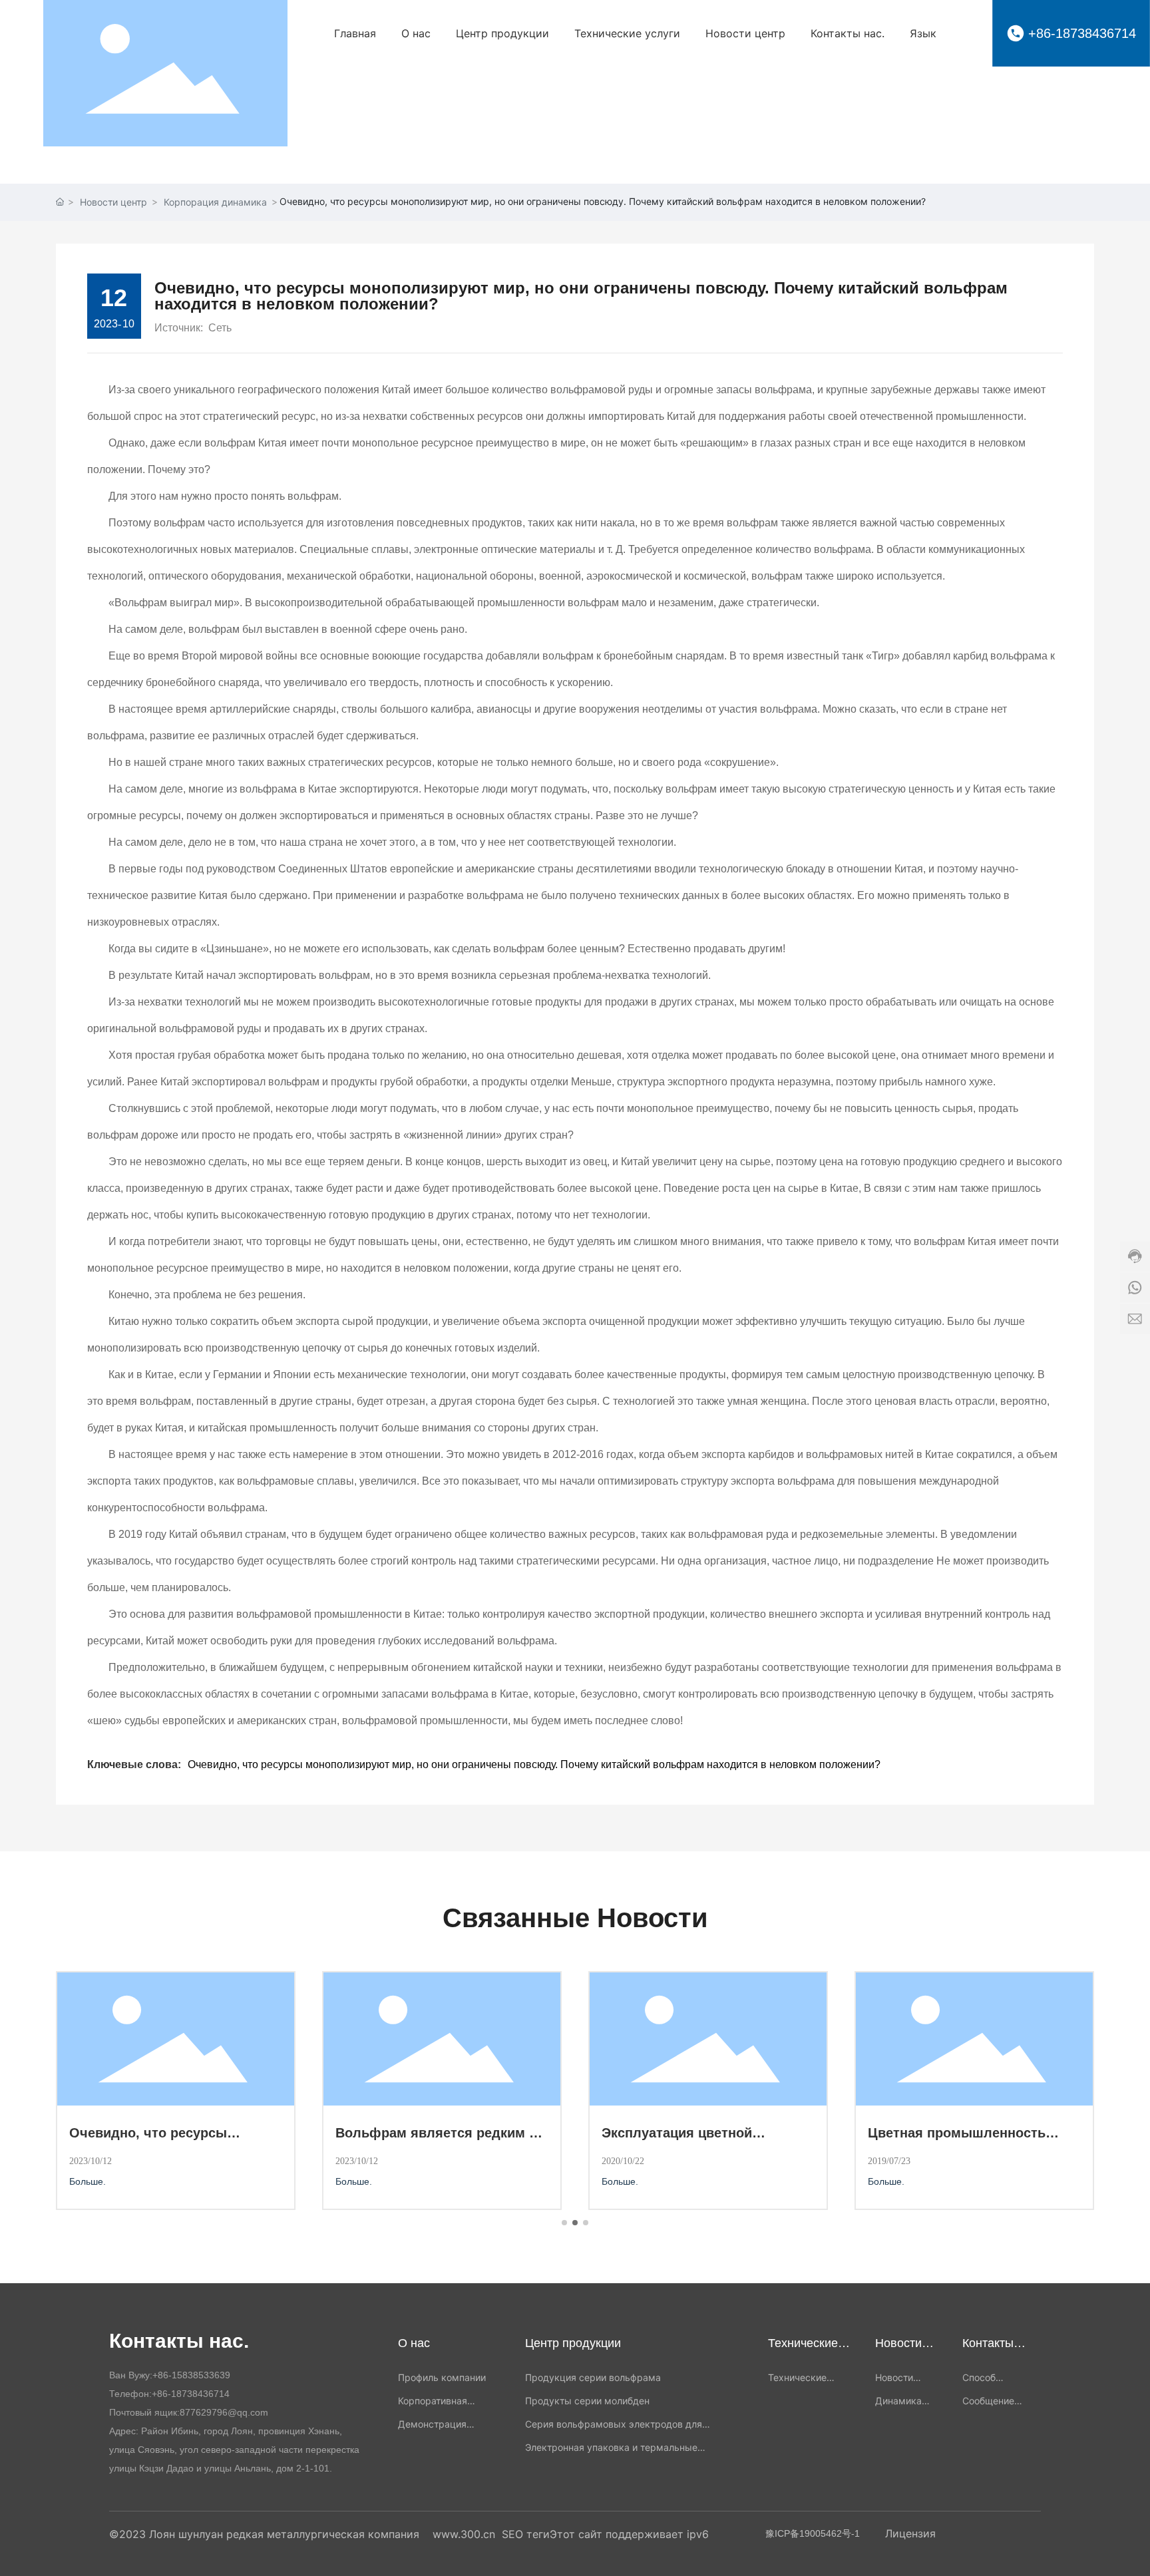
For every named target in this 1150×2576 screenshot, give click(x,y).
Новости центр (113, 202)
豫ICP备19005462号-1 (813, 2533)
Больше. (89, 2181)
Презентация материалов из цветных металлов (429, 2140)
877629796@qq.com (224, 2412)
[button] (564, 2223)
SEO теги (526, 2534)
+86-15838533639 (191, 2375)
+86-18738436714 (1082, 33)
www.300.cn (464, 2534)
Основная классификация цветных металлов (155, 2140)
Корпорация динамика (215, 202)
